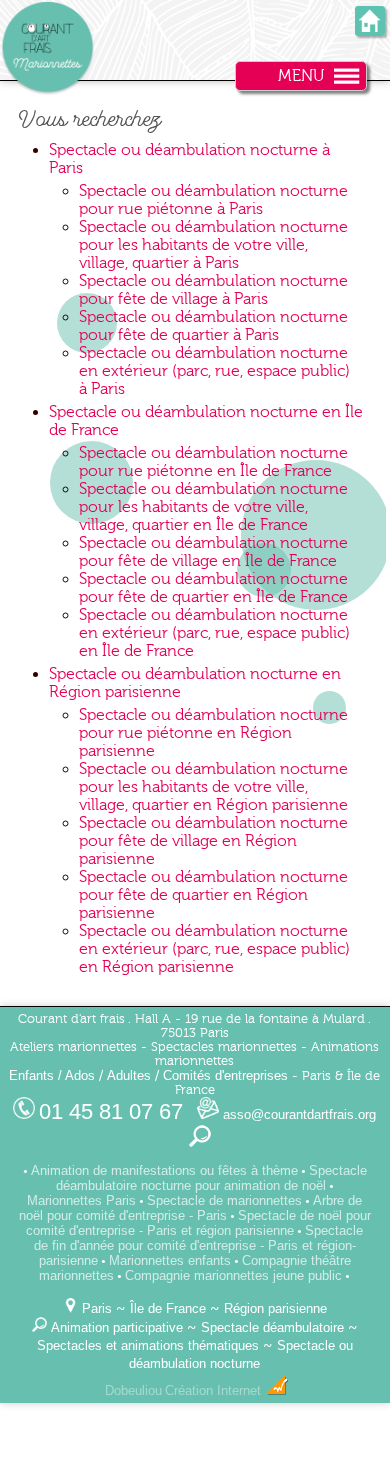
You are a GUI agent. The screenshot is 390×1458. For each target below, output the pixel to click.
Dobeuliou (133, 1390)
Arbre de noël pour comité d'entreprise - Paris (191, 1208)
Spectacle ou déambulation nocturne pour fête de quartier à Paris (213, 326)
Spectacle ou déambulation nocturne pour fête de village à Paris (213, 290)
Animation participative (117, 1327)
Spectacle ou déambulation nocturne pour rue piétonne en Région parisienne (213, 733)
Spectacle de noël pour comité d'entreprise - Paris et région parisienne (198, 1223)
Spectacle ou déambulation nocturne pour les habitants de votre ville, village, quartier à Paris (213, 245)
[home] (370, 29)
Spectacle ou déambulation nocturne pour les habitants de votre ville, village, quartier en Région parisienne (213, 787)
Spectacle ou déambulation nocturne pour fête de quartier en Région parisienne (213, 895)
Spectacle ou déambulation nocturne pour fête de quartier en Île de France (213, 588)
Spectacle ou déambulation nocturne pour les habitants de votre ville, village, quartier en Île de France (213, 507)
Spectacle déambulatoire (272, 1327)
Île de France (168, 1308)
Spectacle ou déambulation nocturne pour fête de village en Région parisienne (213, 841)
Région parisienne (275, 1308)
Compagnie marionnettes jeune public (233, 1275)
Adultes (129, 1075)
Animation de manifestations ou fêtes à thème (164, 1170)
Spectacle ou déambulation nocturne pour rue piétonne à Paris (213, 200)
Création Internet (215, 1390)
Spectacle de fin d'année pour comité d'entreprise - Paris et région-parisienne (199, 1245)
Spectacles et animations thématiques (148, 1345)
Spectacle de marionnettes (224, 1200)
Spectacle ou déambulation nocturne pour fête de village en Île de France (213, 552)
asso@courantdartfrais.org (297, 1114)
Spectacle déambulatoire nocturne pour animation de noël (211, 1178)
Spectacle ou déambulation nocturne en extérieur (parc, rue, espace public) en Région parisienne (214, 949)
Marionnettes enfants (170, 1260)
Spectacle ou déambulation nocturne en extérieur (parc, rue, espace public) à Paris (214, 371)
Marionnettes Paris (81, 1200)
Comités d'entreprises (225, 1075)
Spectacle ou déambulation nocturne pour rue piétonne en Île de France (213, 462)
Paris (97, 1308)
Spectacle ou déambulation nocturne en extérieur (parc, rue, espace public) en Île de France (214, 633)
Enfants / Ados (52, 1075)
